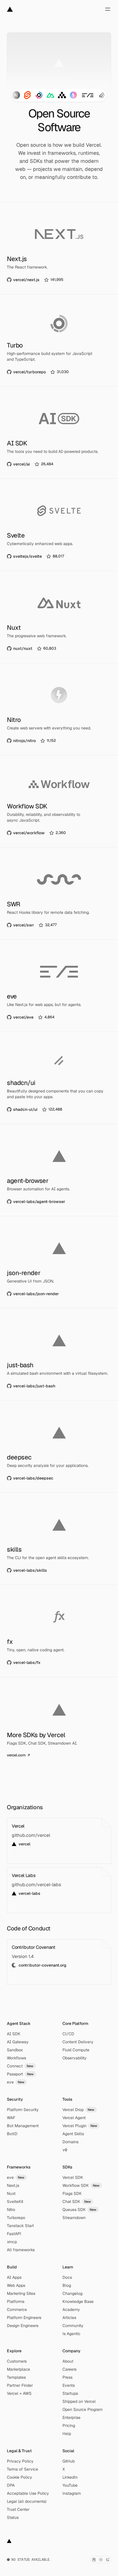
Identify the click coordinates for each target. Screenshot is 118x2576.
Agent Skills (73, 2134)
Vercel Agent (74, 2118)
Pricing (69, 2426)
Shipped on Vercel (79, 2401)
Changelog (72, 2293)
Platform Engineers (24, 2318)
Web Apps (16, 2285)
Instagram (72, 2493)
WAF (11, 2118)
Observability (74, 2058)
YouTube (70, 2485)
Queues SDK (79, 2210)
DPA (11, 2485)
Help (67, 2434)
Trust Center (18, 2509)
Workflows (16, 2058)
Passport (20, 2074)
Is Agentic (71, 2334)
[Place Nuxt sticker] (50, 95)
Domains (70, 2142)
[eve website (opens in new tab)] (59, 986)
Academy (71, 2309)
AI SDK (14, 2034)
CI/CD (68, 2034)
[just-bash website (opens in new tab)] (59, 1354)
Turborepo (16, 2218)
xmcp (12, 2242)
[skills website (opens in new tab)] (59, 1539)
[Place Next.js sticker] (16, 95)
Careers (69, 2369)
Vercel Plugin (80, 2126)
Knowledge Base (78, 2301)
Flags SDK (72, 2193)
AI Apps (14, 2277)
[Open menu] (108, 9)
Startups (70, 2393)
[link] (36, 280)
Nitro (11, 2210)
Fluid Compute (76, 2050)
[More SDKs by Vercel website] (59, 1723)
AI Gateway (18, 2042)
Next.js (13, 2185)
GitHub (69, 2461)
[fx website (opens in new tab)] (59, 1631)
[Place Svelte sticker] (27, 95)
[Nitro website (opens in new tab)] (59, 709)
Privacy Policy (20, 2461)
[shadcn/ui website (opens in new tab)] (59, 1078)
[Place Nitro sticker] (73, 95)
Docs (67, 2277)
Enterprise (71, 2417)
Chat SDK (77, 2202)
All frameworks (21, 2250)
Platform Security (23, 2110)
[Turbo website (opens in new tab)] (59, 340)
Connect (20, 2066)
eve (16, 2082)
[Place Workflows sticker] (62, 95)
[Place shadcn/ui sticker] (102, 95)
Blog (67, 2285)
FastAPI (14, 2234)
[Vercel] (10, 9)
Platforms (16, 2301)
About (68, 2361)
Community (73, 2326)
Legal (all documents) (27, 2501)
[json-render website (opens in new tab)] (59, 1262)
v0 (65, 2150)
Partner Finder (20, 2385)
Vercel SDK (73, 2177)
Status (13, 2517)
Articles (69, 2318)
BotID (12, 2134)
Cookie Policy (19, 2477)
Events (69, 2385)
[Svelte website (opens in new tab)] (59, 525)
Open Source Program (82, 2409)
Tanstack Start (20, 2226)
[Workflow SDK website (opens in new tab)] (59, 801)
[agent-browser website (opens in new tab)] (59, 1170)
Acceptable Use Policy (28, 2493)
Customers (17, 2361)
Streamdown (74, 2218)
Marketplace (18, 2369)
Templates (16, 2377)
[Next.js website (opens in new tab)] (59, 248)
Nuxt (11, 2193)
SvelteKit (15, 2202)
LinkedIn (70, 2477)
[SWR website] (59, 893)
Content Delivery (78, 2042)
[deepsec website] (59, 1447)
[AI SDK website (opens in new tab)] (59, 432)
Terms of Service (22, 2469)
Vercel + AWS (19, 2393)
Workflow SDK (81, 2185)
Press (67, 2377)
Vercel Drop (78, 2110)
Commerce (17, 2309)
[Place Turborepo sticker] (39, 95)
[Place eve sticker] (88, 95)
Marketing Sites (21, 2293)
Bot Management (23, 2126)
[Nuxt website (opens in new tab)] (59, 617)
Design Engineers (23, 2326)
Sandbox (15, 2050)
